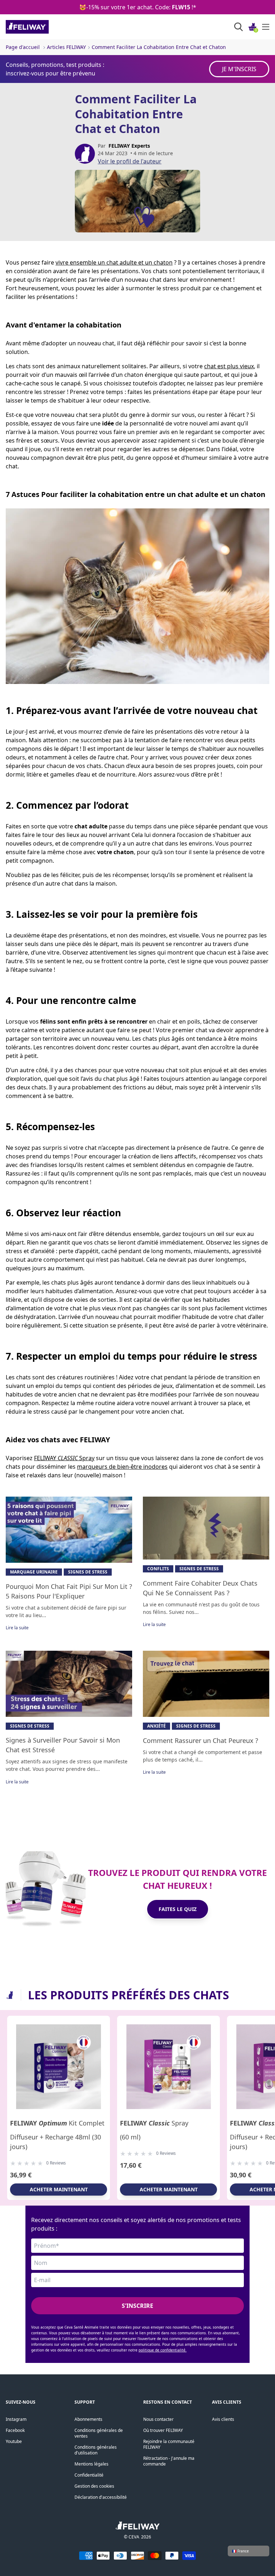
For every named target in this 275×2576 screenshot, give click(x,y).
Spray (154, 2123)
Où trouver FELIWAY (163, 2430)
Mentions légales (91, 2464)
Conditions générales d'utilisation (96, 2450)
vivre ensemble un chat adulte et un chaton (114, 262)
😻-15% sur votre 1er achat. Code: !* (138, 7)
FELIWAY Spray (64, 1458)
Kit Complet (57, 2123)
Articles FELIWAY (66, 47)
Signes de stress (88, 1572)
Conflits (158, 1569)
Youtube (14, 2441)
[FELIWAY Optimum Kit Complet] (59, 2067)
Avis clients (223, 2419)
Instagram (16, 2419)
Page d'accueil (23, 47)
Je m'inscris (239, 69)
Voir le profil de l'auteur (130, 161)
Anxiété (156, 1726)
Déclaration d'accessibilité (101, 2497)
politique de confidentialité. (163, 2350)
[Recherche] (238, 27)
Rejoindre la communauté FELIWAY (169, 2444)
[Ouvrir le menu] (266, 27)
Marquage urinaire (34, 1572)
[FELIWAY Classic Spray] (168, 2067)
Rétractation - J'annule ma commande (169, 2461)
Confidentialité (89, 2475)
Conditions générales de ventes (99, 2433)
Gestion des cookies (94, 2486)
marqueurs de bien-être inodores (122, 1467)
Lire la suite (17, 1628)
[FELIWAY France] (43, 27)
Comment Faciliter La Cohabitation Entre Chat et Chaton (159, 47)
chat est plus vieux (229, 366)
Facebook (15, 2430)
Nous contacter (158, 2419)
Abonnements (88, 2419)
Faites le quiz (178, 1909)
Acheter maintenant (59, 2189)
